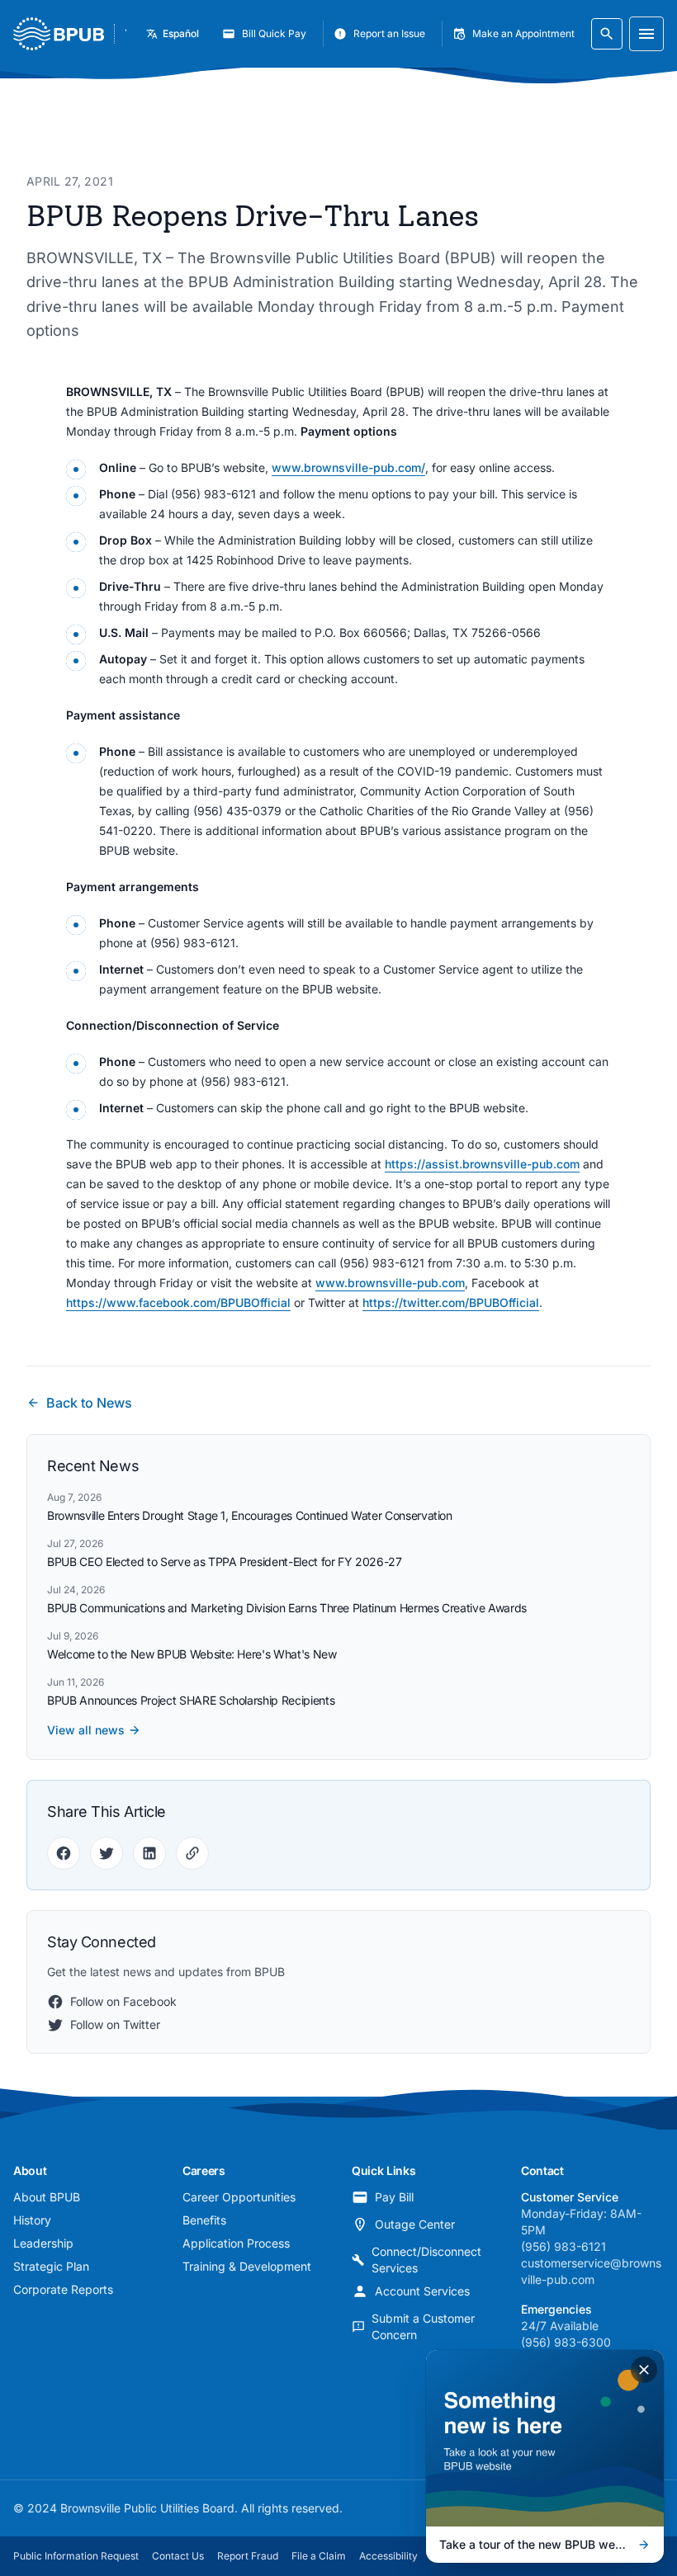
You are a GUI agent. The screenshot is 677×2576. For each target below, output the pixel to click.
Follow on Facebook (123, 2001)
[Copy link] (192, 1853)
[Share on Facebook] (64, 1853)
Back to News (89, 1403)
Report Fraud (248, 2556)
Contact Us (178, 2556)
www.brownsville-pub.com (390, 1283)
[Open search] (607, 34)
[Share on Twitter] (107, 1853)
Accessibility (388, 2556)
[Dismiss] (644, 2370)
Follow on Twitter (115, 2024)
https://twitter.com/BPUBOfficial (451, 1302)
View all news (86, 1730)
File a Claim (319, 2556)
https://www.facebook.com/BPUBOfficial (178, 1302)
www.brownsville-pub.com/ (348, 467)
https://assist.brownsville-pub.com (482, 1164)
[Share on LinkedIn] (149, 1853)
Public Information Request (76, 2556)
